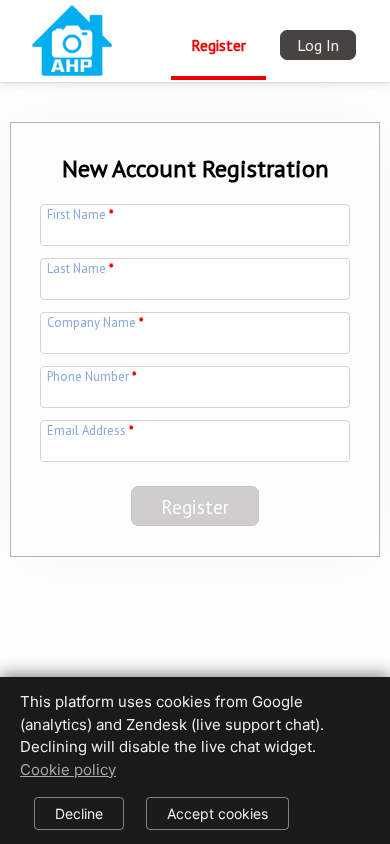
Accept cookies (217, 813)
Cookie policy (68, 769)
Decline (79, 813)
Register (218, 45)
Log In (318, 45)
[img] (72, 38)
